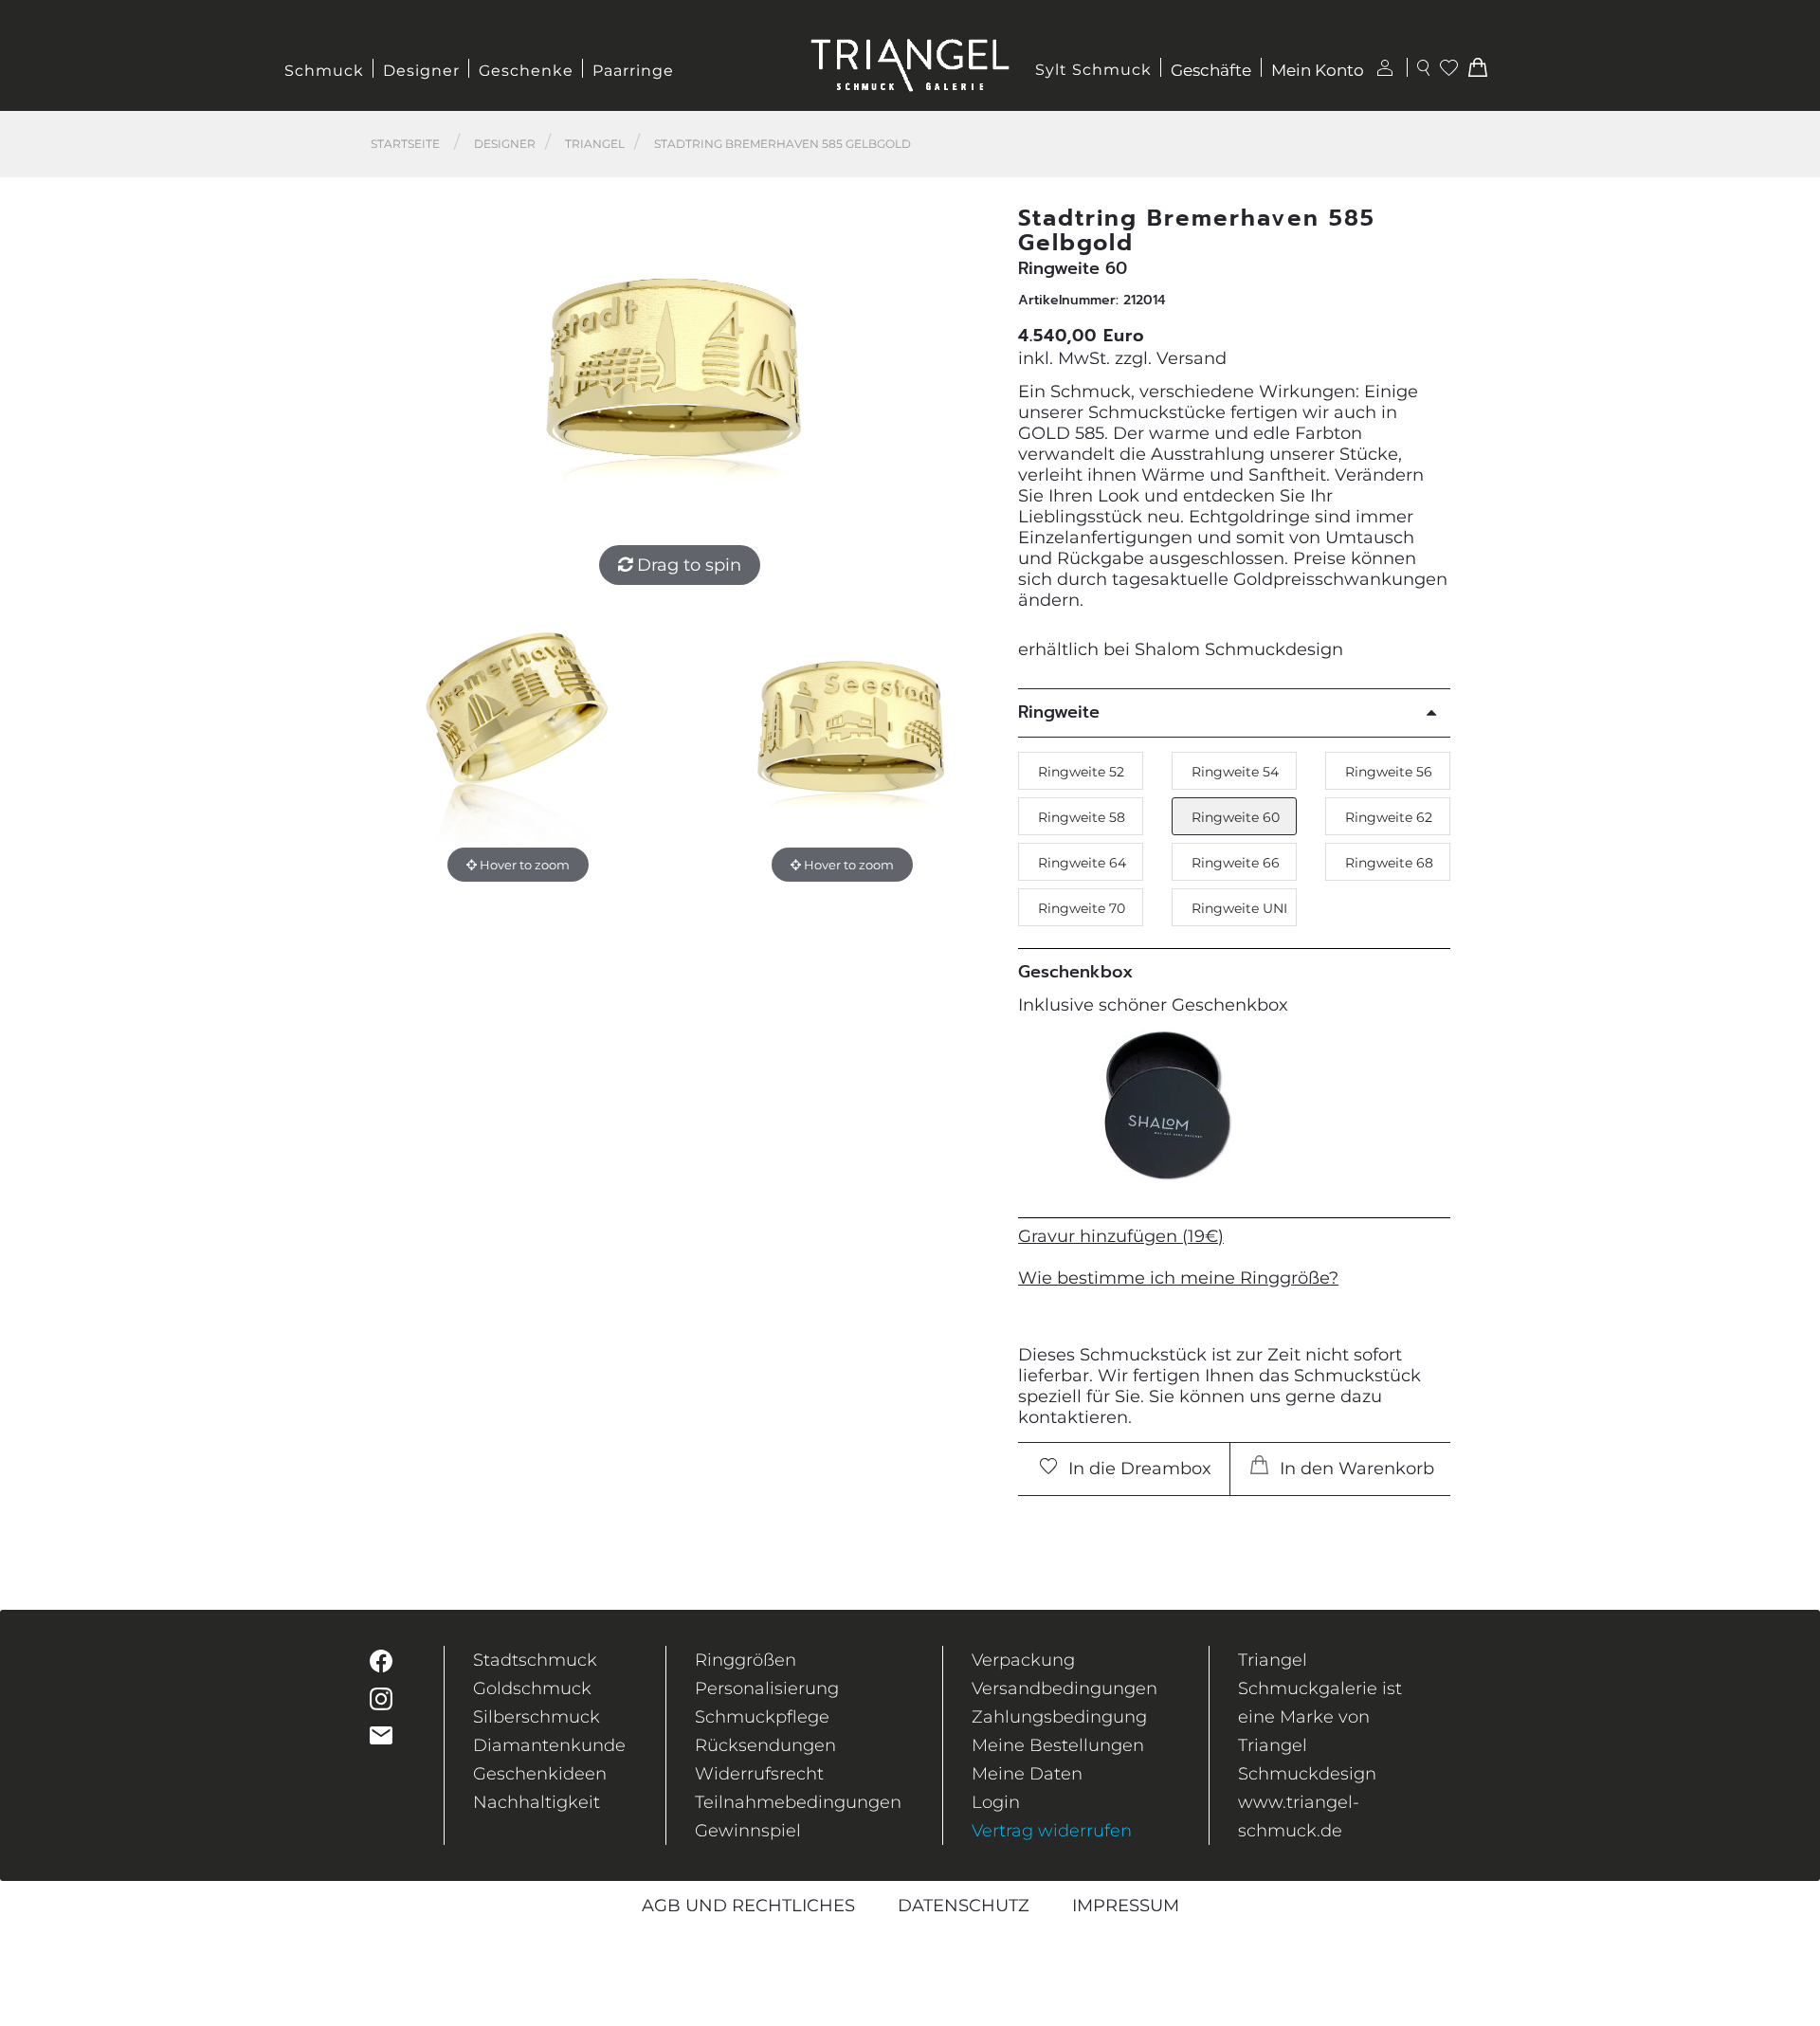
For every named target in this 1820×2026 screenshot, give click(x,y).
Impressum (1126, 1906)
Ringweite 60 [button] (1236, 817)
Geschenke (526, 71)
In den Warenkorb (1355, 1469)
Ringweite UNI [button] (1239, 908)
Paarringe (633, 71)
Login (996, 1802)
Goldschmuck (532, 1688)
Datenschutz (964, 1906)
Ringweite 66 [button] (1236, 863)
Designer (421, 71)
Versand (1192, 358)
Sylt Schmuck (1093, 70)
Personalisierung (767, 1688)
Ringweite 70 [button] (1082, 908)
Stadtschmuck (535, 1660)
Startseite (405, 144)
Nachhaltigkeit (537, 1802)
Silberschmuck (537, 1717)
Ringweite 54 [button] (1235, 772)
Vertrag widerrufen (1052, 1831)
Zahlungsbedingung (1059, 1717)
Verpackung (1023, 1660)
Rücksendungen (765, 1745)
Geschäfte (1211, 70)
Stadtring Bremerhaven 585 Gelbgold (783, 144)
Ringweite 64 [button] (1082, 863)
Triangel (595, 144)
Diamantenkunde (549, 1745)
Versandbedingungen (1065, 1688)
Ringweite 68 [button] (1389, 863)
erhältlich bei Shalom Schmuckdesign (1181, 649)
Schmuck (324, 71)
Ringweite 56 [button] (1389, 772)
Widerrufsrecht (759, 1774)
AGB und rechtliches (748, 1906)
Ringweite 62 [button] (1389, 817)
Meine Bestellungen (1058, 1745)
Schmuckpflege (762, 1717)
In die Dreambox (1137, 1469)
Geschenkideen (540, 1774)
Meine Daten (1027, 1774)
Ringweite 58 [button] (1082, 817)
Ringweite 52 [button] (1081, 772)
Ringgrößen (746, 1660)
